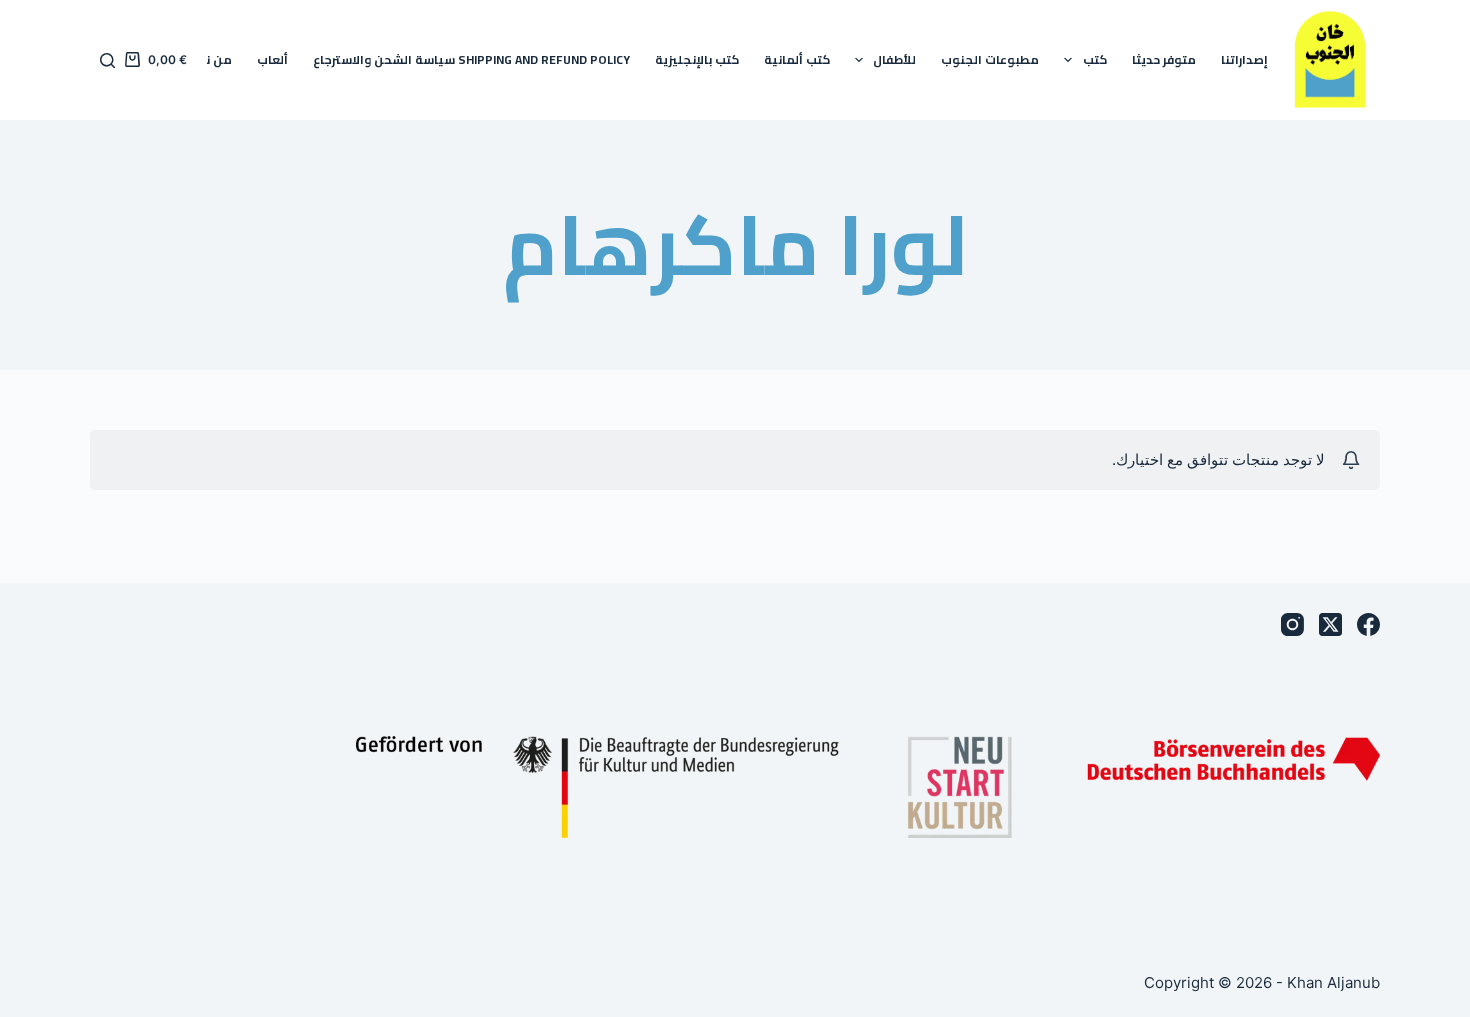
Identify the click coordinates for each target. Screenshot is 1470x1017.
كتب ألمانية (797, 59)
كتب (1095, 59)
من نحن (210, 59)
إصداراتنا (1244, 59)
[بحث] (107, 60)
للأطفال (894, 59)
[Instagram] (1292, 624)
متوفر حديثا (1164, 59)
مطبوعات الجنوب (990, 59)
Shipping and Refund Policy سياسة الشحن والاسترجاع (471, 59)
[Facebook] (1368, 624)
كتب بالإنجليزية (697, 59)
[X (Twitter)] (1330, 624)
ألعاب (272, 59)
